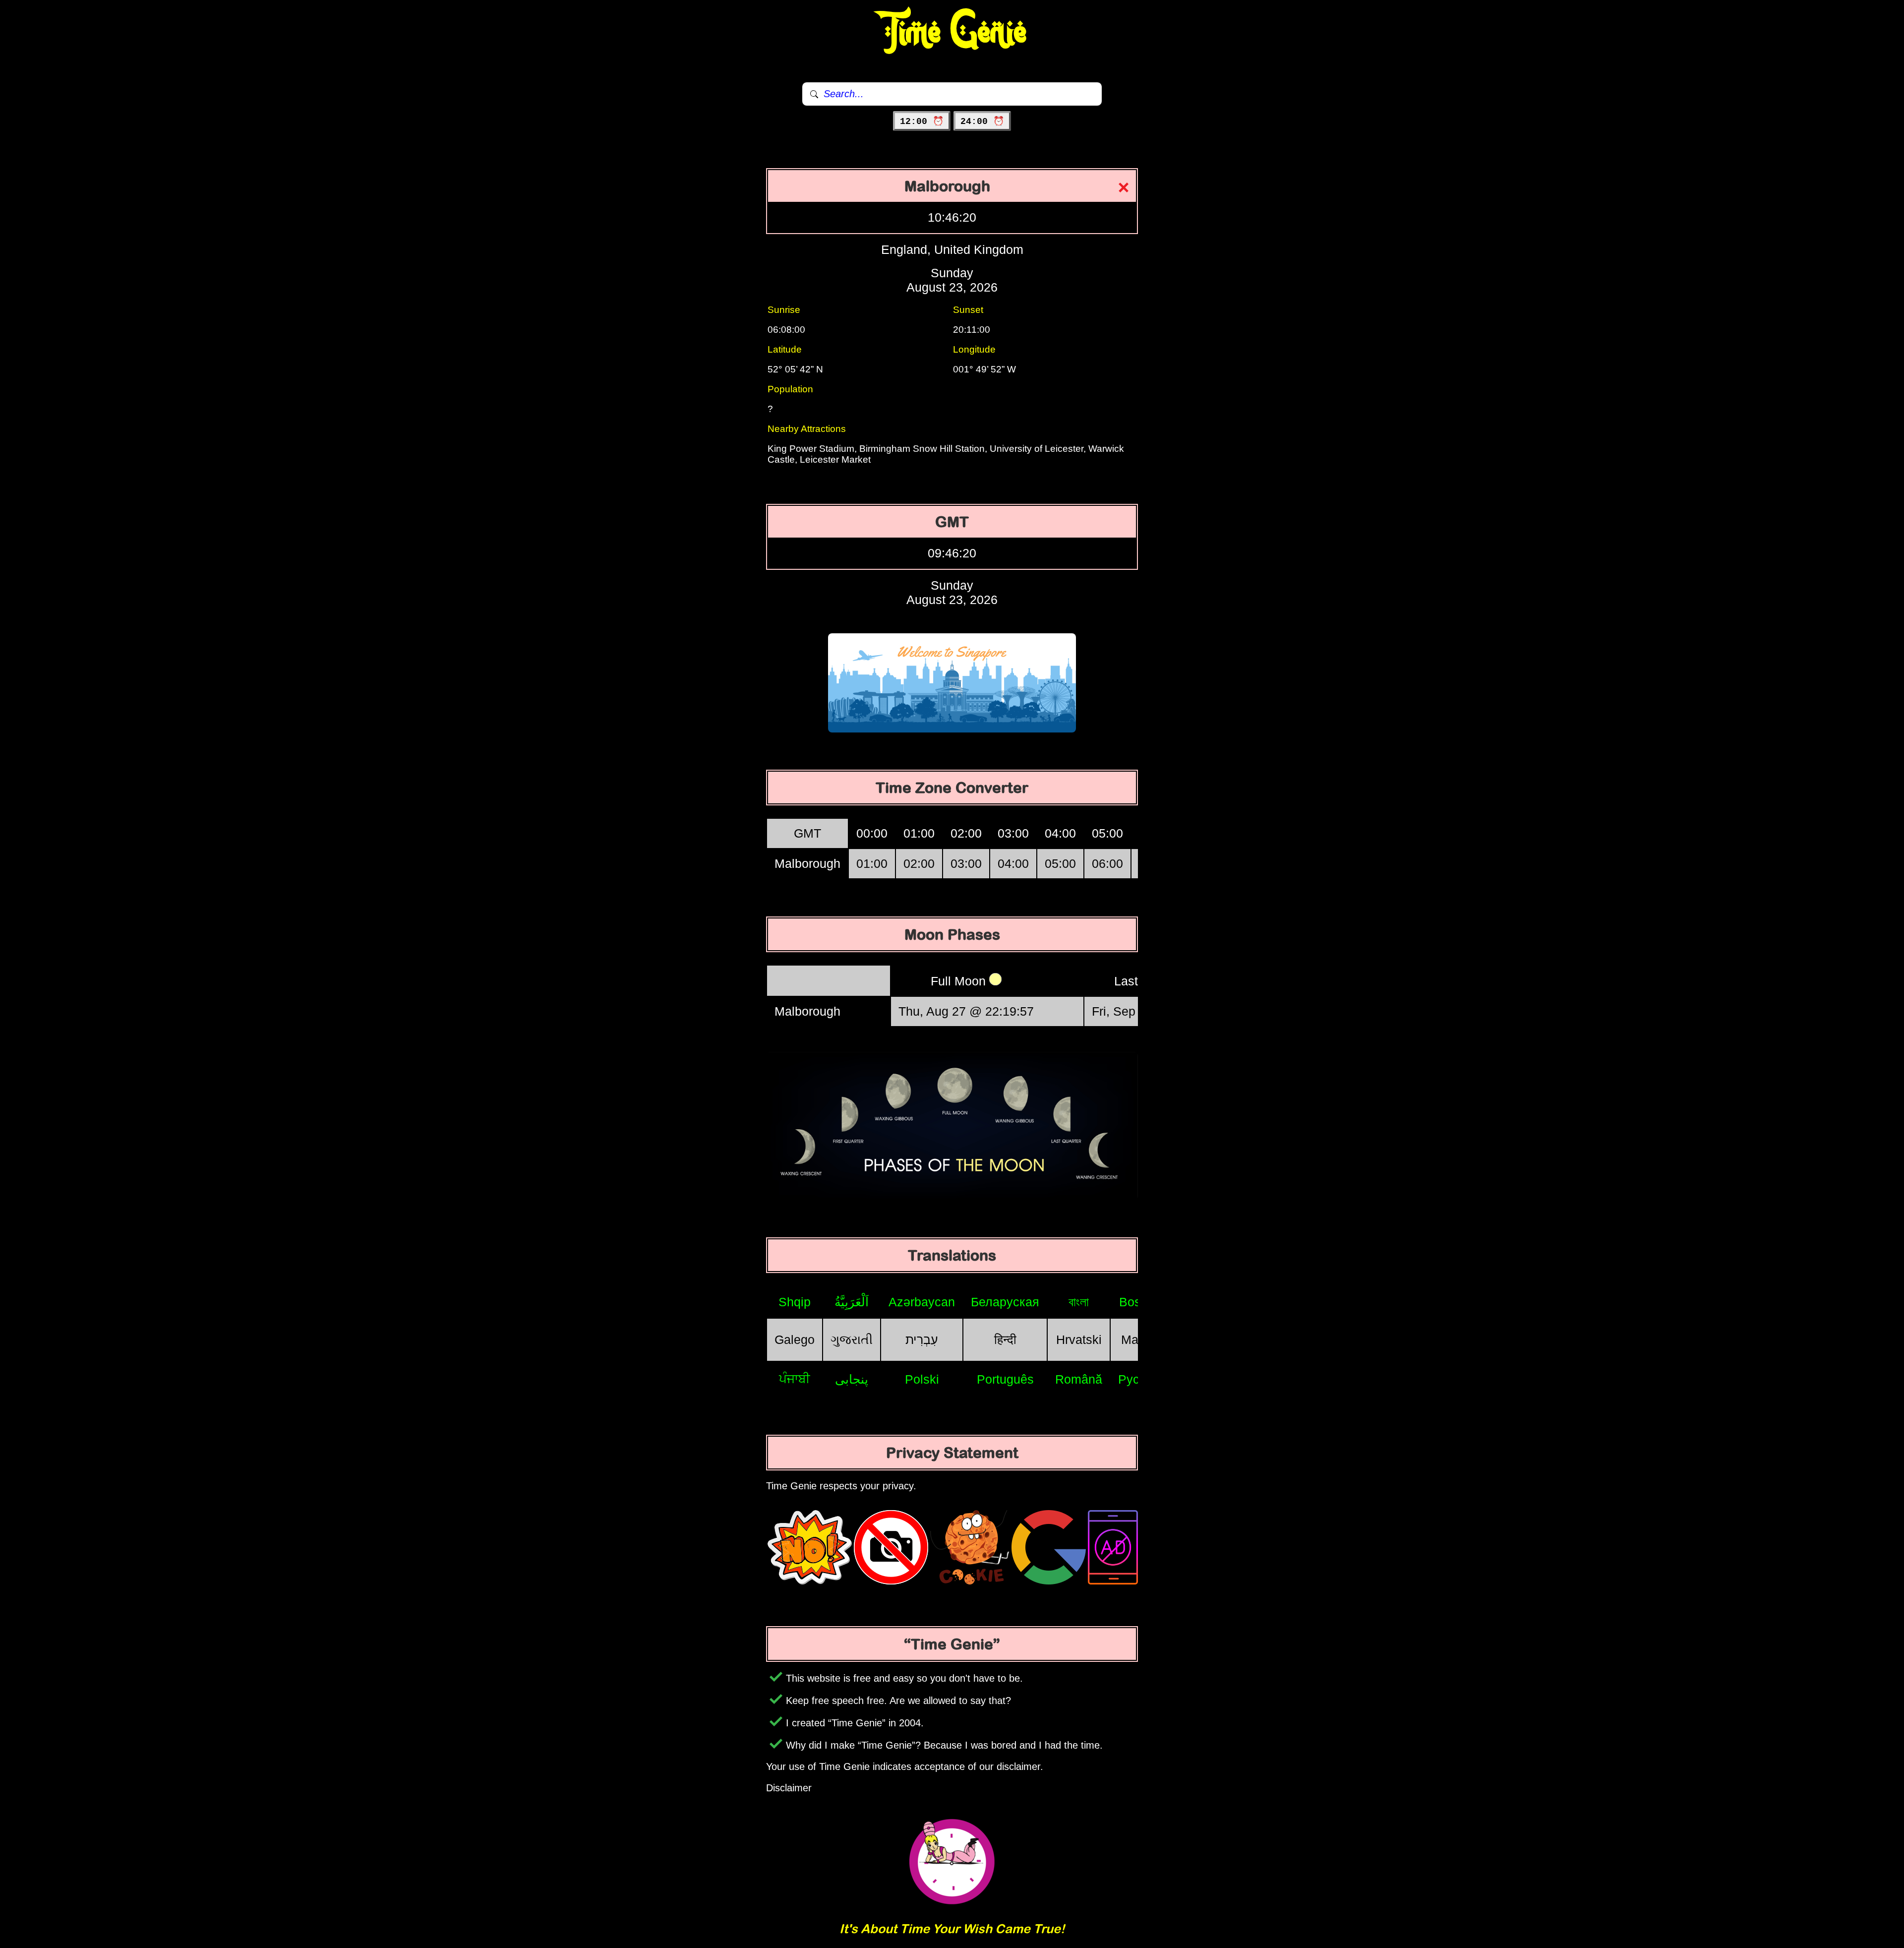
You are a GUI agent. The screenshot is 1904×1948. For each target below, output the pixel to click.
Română (1079, 1379)
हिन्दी (1005, 1339)
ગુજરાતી (852, 1339)
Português (1005, 1379)
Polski (922, 1379)
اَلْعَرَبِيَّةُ (852, 1302)
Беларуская (1005, 1302)
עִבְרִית (922, 1339)
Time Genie (952, 32)
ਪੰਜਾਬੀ (795, 1379)
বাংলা (1079, 1302)
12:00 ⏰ (922, 122)
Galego (795, 1339)
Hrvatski (1079, 1339)
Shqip (795, 1302)
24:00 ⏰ (982, 122)
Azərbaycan (922, 1302)
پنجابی (852, 1379)
